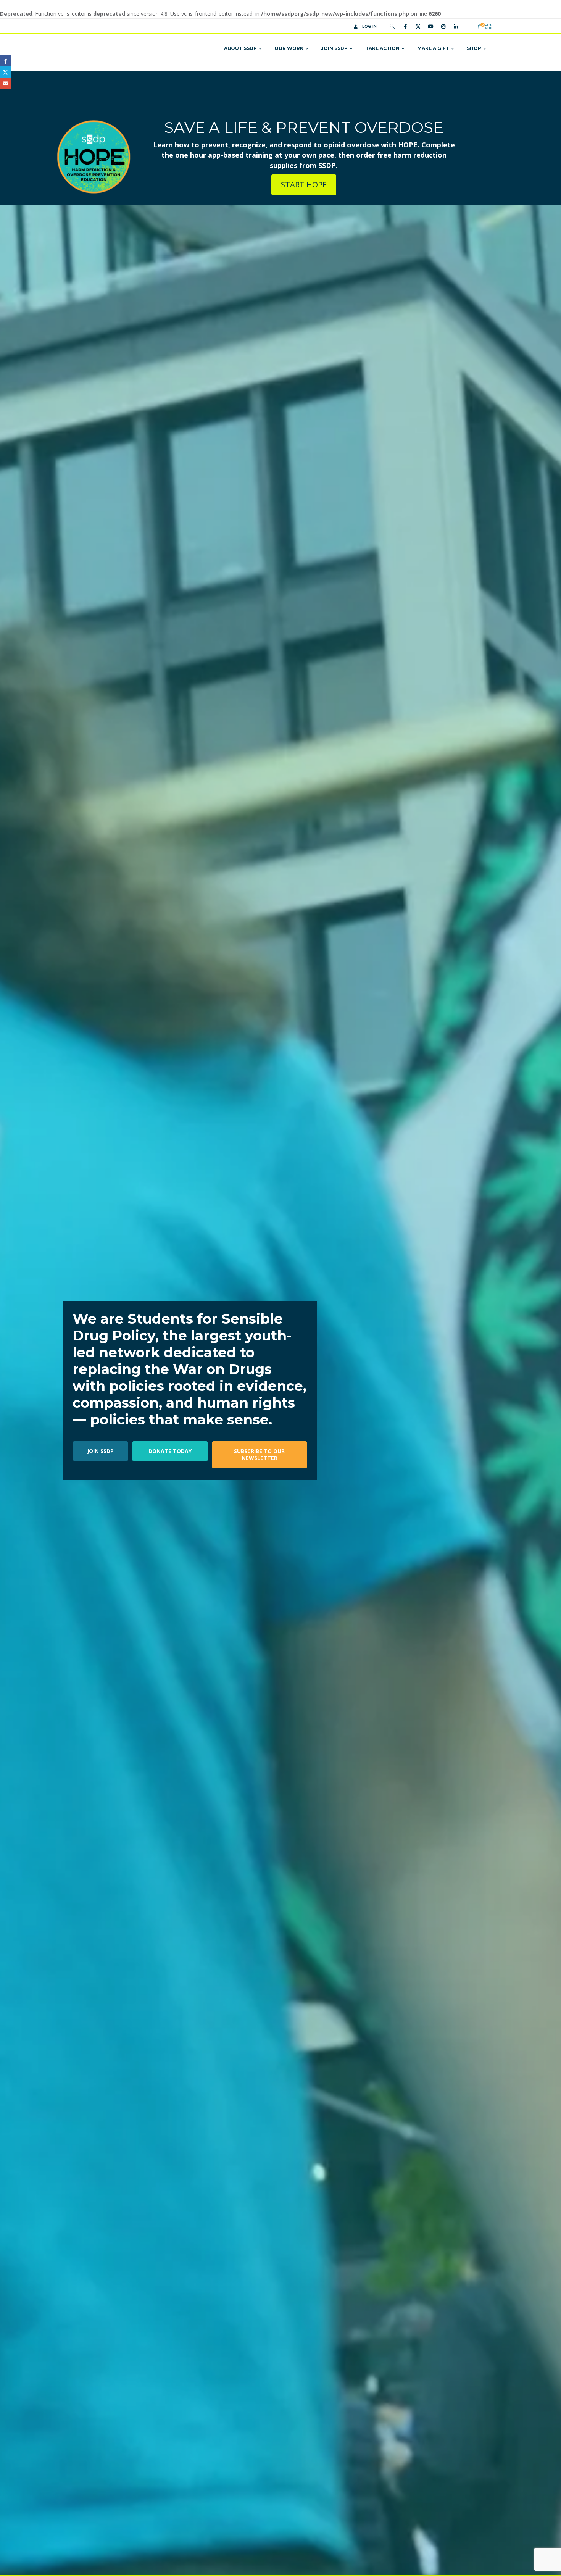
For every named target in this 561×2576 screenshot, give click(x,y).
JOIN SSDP (100, 1451)
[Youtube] (430, 26)
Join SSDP (334, 48)
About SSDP (240, 48)
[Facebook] (405, 26)
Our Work (289, 48)
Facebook (6, 61)
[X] (418, 26)
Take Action (382, 48)
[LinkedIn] (456, 26)
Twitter (6, 72)
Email (6, 83)
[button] (392, 26)
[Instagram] (443, 26)
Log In (370, 26)
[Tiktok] (468, 26)
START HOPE (304, 185)
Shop (474, 48)
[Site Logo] (98, 49)
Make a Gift (433, 48)
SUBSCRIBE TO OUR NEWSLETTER (259, 1455)
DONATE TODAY (170, 1451)
